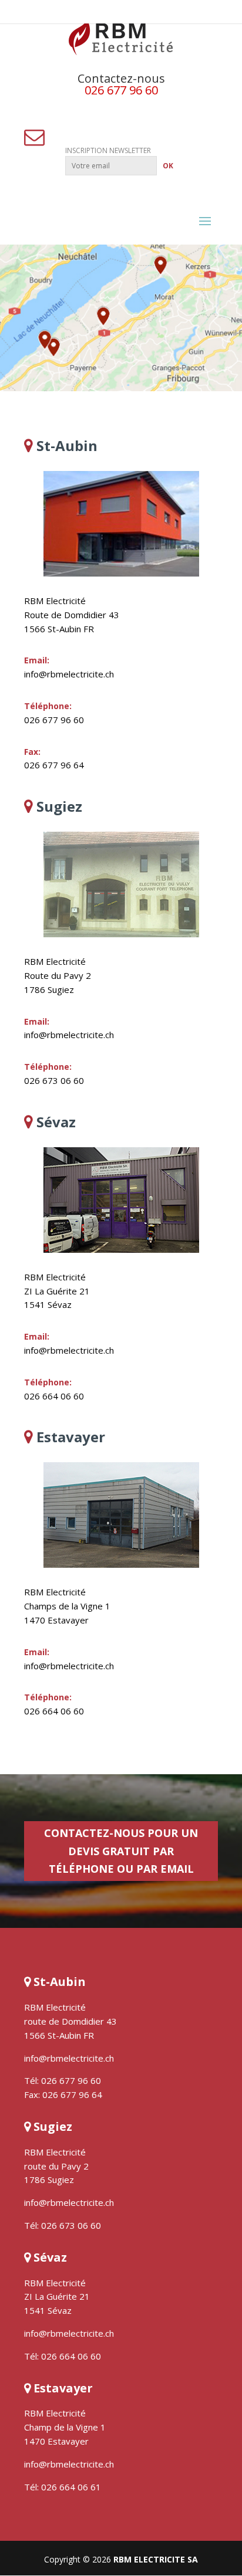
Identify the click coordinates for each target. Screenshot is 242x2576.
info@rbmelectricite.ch (69, 674)
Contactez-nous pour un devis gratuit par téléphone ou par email (121, 1851)
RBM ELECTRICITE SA (156, 2559)
